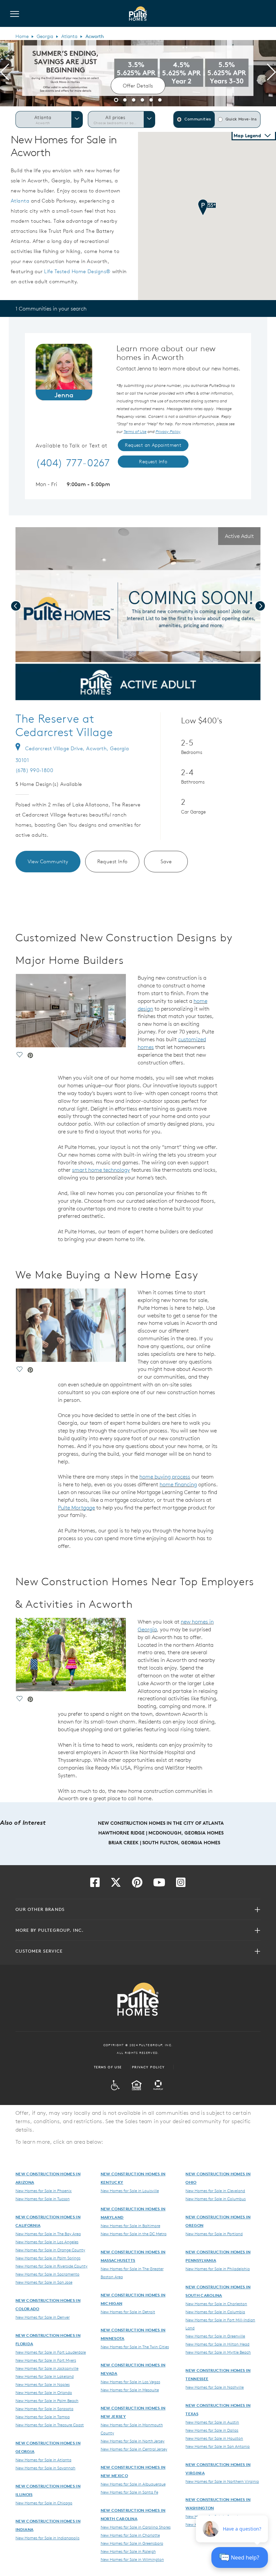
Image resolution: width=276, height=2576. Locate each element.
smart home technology (101, 1170)
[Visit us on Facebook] (95, 1884)
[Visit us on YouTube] (159, 1884)
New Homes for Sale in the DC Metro (134, 2234)
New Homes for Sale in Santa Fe (129, 2492)
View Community (48, 861)
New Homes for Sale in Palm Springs (48, 2258)
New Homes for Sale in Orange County (50, 2250)
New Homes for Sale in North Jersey (133, 2441)
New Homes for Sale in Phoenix (44, 2190)
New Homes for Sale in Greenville (215, 2336)
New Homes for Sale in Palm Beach (47, 2400)
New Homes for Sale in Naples (43, 2384)
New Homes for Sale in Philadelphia (218, 2269)
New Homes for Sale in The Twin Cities (135, 2347)
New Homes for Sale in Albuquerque (133, 2484)
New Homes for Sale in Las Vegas (130, 2382)
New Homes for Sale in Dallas (212, 2430)
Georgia (45, 36)
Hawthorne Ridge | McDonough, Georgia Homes (161, 1833)
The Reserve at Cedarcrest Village (64, 725)
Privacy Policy (148, 2067)
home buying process (165, 1477)
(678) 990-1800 (34, 770)
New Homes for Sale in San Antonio (218, 2446)
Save (166, 861)
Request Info (112, 861)
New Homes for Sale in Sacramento (47, 2274)
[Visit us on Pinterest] (137, 1884)
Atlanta (69, 36)
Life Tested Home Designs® (77, 271)
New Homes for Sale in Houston (214, 2438)
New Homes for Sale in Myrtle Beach (218, 2352)
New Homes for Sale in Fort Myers (46, 2360)
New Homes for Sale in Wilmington (132, 2559)
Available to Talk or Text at (72, 446)
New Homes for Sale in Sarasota (44, 2408)
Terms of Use (108, 2067)
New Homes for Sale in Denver (43, 2317)
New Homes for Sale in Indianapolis (47, 2538)
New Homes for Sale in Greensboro (132, 2543)
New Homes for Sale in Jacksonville (47, 2368)
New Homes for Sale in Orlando (44, 2392)
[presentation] (5, 73)
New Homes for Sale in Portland (214, 2234)
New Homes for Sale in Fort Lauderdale (51, 2352)
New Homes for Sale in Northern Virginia (222, 2481)
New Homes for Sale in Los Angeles (47, 2242)
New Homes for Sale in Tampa (43, 2417)
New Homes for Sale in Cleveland (215, 2190)
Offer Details (138, 86)
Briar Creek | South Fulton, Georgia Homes (164, 1843)
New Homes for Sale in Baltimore (130, 2225)
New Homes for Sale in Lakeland (45, 2376)
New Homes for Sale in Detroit (128, 2312)
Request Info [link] (153, 462)
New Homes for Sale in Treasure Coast (50, 2425)
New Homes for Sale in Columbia (215, 2312)
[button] (116, 99)
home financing (178, 1484)
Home (22, 36)
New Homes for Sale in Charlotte (130, 2535)
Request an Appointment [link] (153, 445)
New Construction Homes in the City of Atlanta (161, 1823)
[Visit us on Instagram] (181, 1884)
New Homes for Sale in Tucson (43, 2199)
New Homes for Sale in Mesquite (130, 2390)
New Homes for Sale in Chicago (44, 2503)
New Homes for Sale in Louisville (130, 2190)
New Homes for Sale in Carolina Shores (136, 2527)
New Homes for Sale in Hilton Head (217, 2344)
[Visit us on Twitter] (116, 1884)
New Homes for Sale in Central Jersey (134, 2449)
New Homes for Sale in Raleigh (128, 2551)
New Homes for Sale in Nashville (215, 2387)
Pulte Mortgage (76, 1508)
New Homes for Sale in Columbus (216, 2199)
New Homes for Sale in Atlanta (43, 2460)
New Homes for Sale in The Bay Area (48, 2234)
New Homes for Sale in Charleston (216, 2303)
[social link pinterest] (92, 694)
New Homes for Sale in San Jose (44, 2282)
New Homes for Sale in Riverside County (51, 2266)
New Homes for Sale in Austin (212, 2422)
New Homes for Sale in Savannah (45, 2468)
